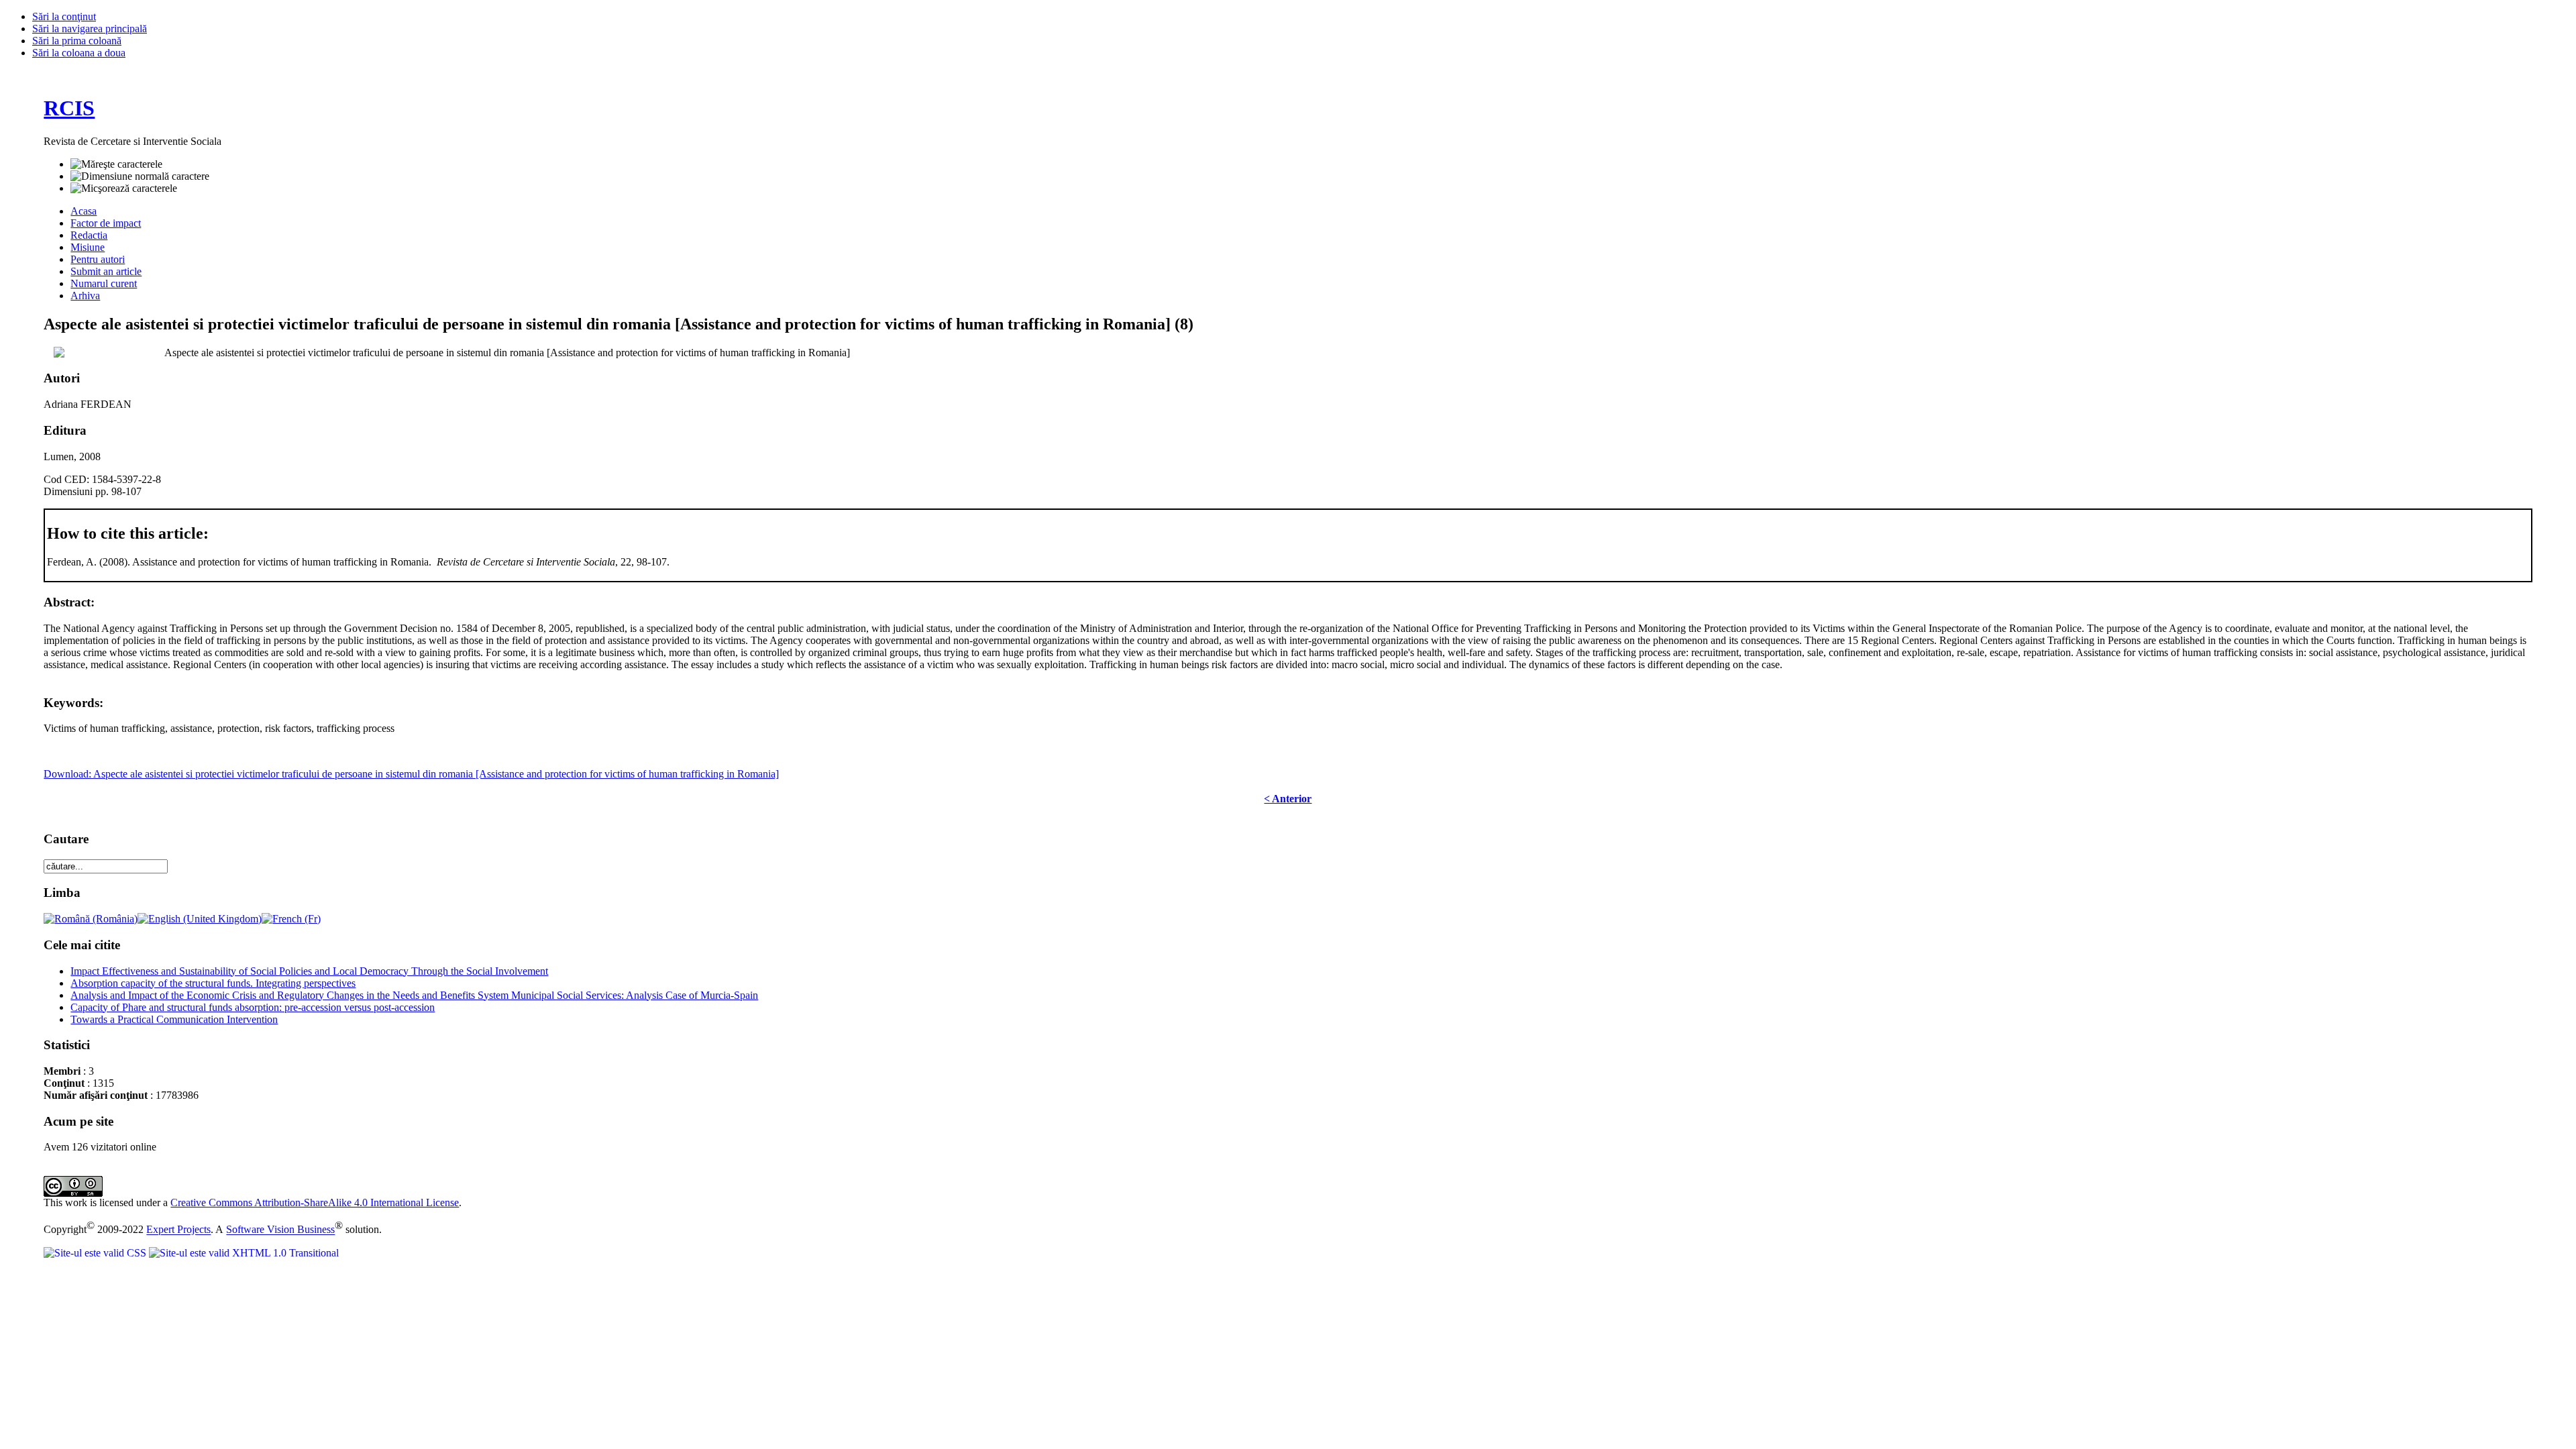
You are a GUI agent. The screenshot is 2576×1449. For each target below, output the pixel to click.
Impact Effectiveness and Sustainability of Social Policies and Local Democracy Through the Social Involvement (309, 971)
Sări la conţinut (64, 16)
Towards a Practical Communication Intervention (174, 1019)
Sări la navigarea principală (90, 29)
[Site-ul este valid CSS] (96, 1253)
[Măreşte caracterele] (116, 164)
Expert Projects (178, 1230)
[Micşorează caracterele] (124, 189)
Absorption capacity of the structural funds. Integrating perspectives (213, 983)
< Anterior (1288, 799)
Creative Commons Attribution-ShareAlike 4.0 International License (315, 1202)
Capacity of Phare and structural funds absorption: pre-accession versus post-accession (253, 1007)
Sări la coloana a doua (79, 53)
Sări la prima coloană (77, 41)
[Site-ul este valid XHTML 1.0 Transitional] (244, 1253)
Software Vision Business (280, 1230)
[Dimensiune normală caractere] (140, 176)
